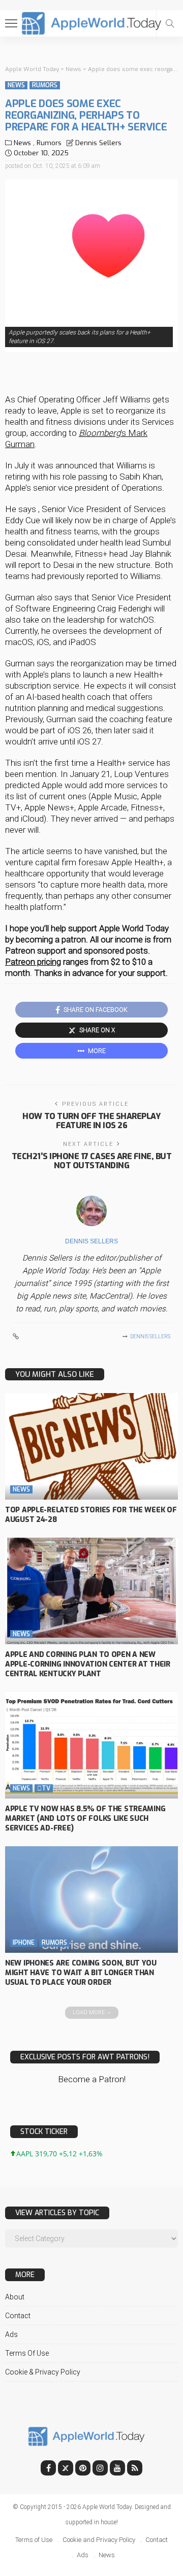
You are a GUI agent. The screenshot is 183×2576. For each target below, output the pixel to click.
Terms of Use (27, 2353)
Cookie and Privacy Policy (99, 2540)
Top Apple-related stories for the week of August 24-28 (91, 1515)
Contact (18, 2316)
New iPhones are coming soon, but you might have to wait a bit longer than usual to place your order (81, 1973)
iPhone (24, 1943)
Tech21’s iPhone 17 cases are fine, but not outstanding (92, 1161)
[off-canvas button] (11, 23)
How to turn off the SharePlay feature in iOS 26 (91, 1121)
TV (44, 1788)
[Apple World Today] (92, 22)
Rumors (45, 85)
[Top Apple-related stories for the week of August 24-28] (91, 1446)
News (16, 85)
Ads (11, 2334)
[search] (170, 23)
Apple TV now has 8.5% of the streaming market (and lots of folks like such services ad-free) (85, 1819)
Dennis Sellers (98, 143)
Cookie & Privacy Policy (43, 2372)
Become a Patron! (92, 2079)
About (15, 2297)
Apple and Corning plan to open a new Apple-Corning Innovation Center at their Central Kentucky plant (88, 1664)
